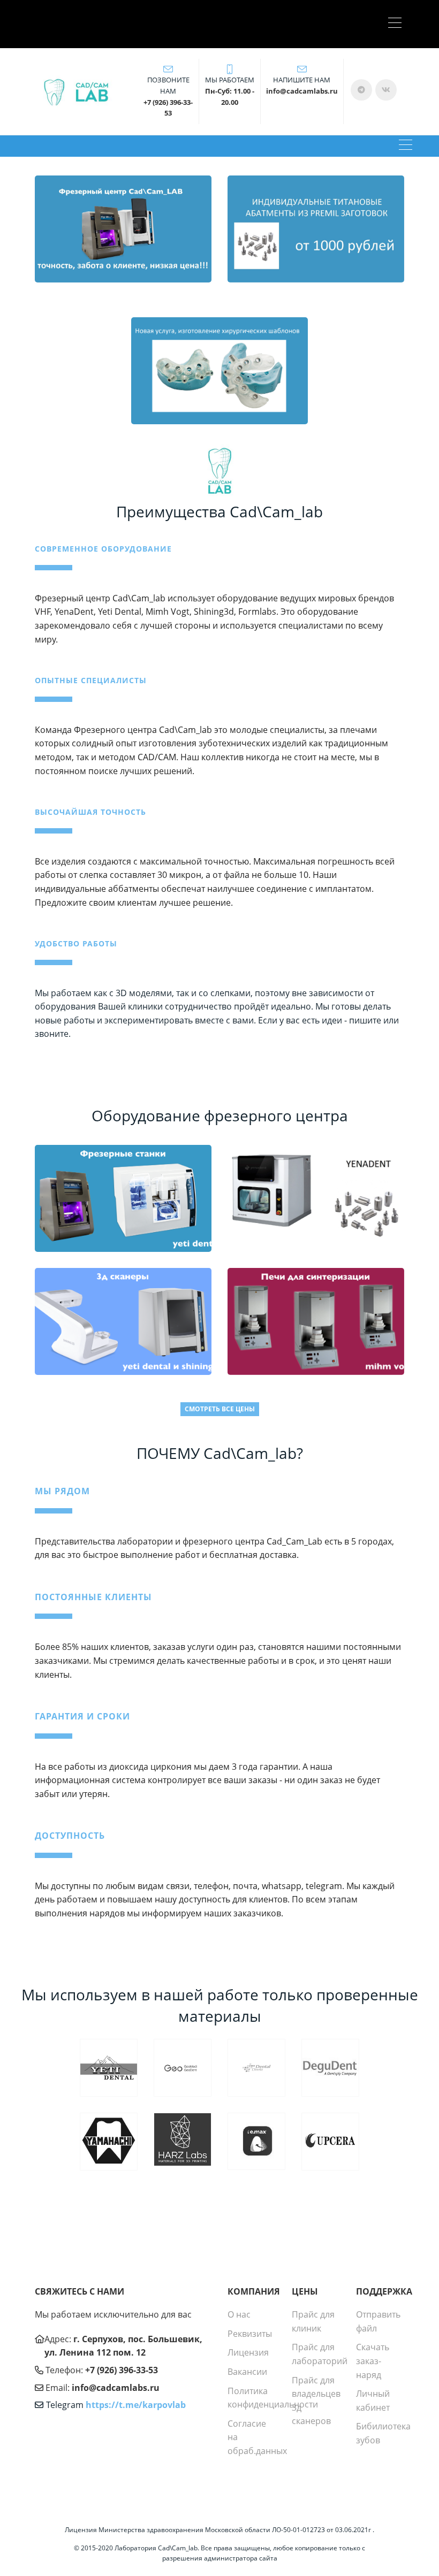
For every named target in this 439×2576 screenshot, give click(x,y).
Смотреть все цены (220, 1409)
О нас (239, 2314)
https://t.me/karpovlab (136, 2405)
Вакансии (247, 2372)
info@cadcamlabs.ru (116, 2388)
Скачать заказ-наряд (373, 2361)
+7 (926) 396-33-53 (122, 2370)
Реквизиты (250, 2334)
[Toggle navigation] (398, 24)
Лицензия (248, 2352)
